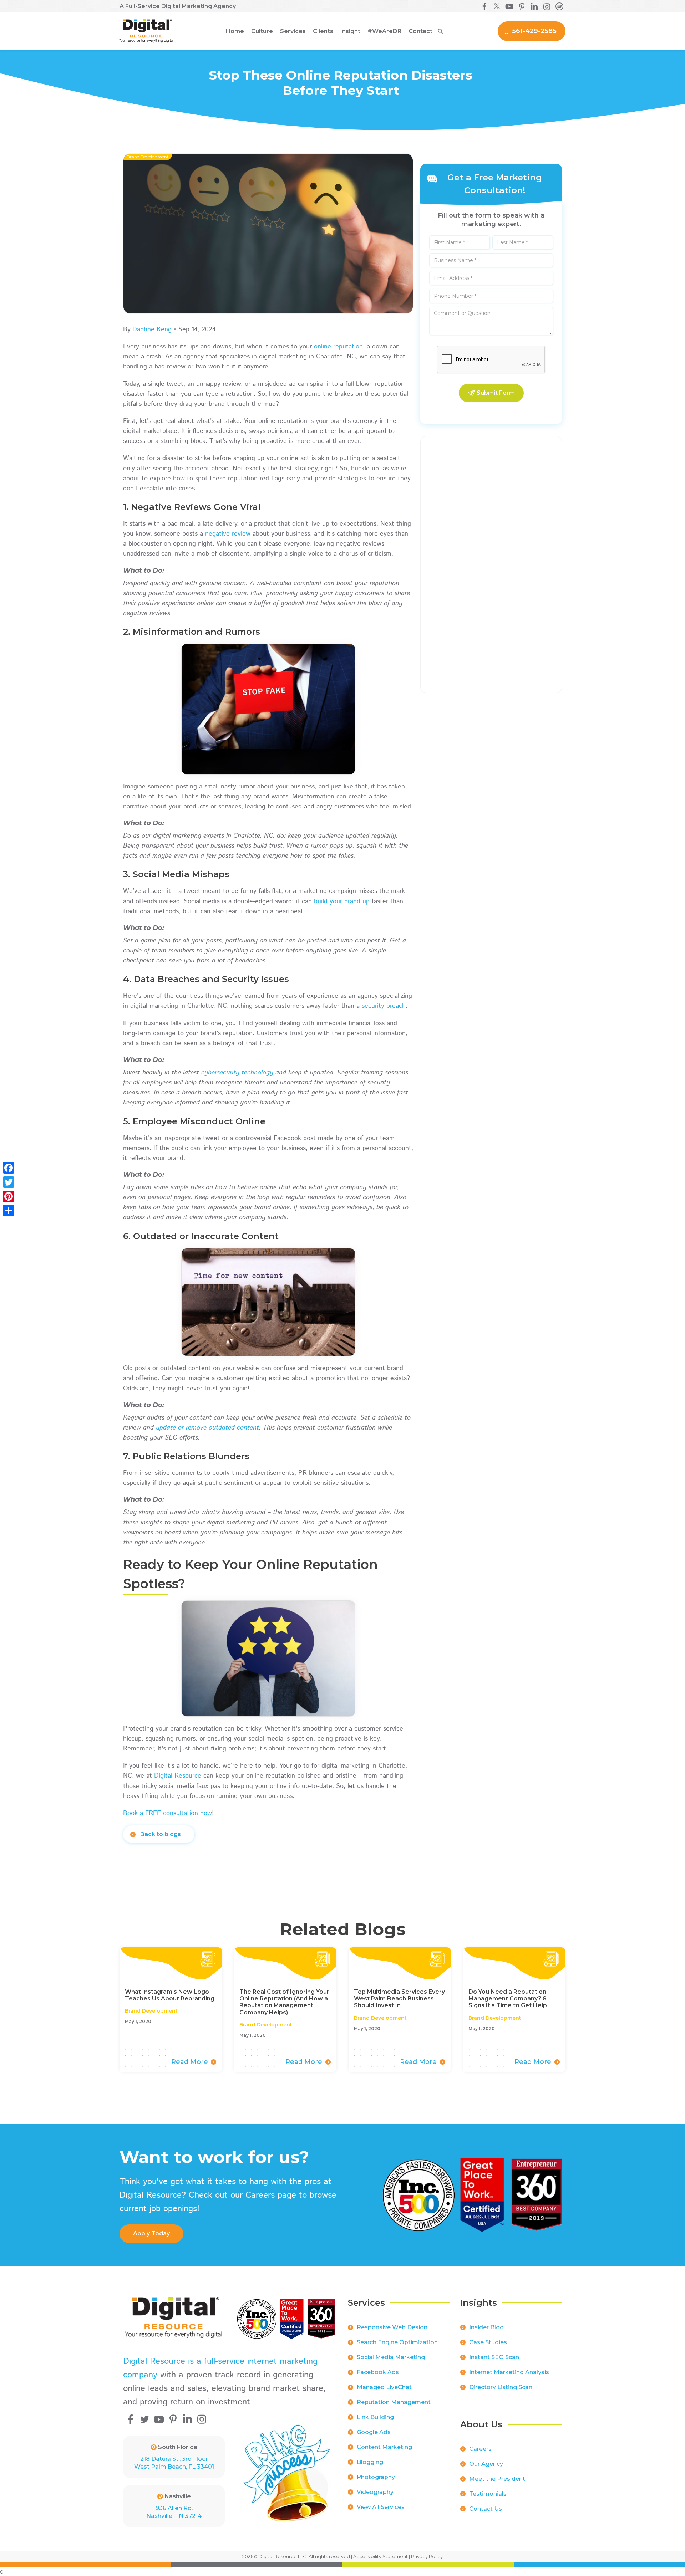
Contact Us (486, 2509)
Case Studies (488, 2342)
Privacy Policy (427, 2556)
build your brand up (342, 901)
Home (235, 31)
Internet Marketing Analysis (509, 2372)
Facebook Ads (378, 2372)
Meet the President (497, 2479)
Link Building (375, 2417)
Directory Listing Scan (501, 2387)
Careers (480, 2449)
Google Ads (374, 2432)
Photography (376, 2477)
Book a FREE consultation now (168, 1813)
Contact (420, 31)
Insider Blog (486, 2327)
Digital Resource (178, 1776)
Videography (375, 2492)
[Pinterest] (9, 1196)
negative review (228, 534)
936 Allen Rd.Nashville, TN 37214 (174, 2512)
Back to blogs (161, 1834)
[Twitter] (9, 1182)
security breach (384, 1006)
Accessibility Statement (380, 2556)
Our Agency (486, 2464)
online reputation (338, 347)
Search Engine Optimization (397, 2342)
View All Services (381, 2507)
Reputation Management (394, 2402)
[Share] (9, 1211)
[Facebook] (9, 1168)
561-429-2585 (534, 31)
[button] (262, 31)
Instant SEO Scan (494, 2357)
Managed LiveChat (384, 2387)
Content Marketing (384, 2447)
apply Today (151, 2233)
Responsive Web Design (392, 2327)
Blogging (370, 2462)
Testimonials (488, 2494)
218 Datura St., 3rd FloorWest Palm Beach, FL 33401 (174, 2463)
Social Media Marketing (391, 2357)
